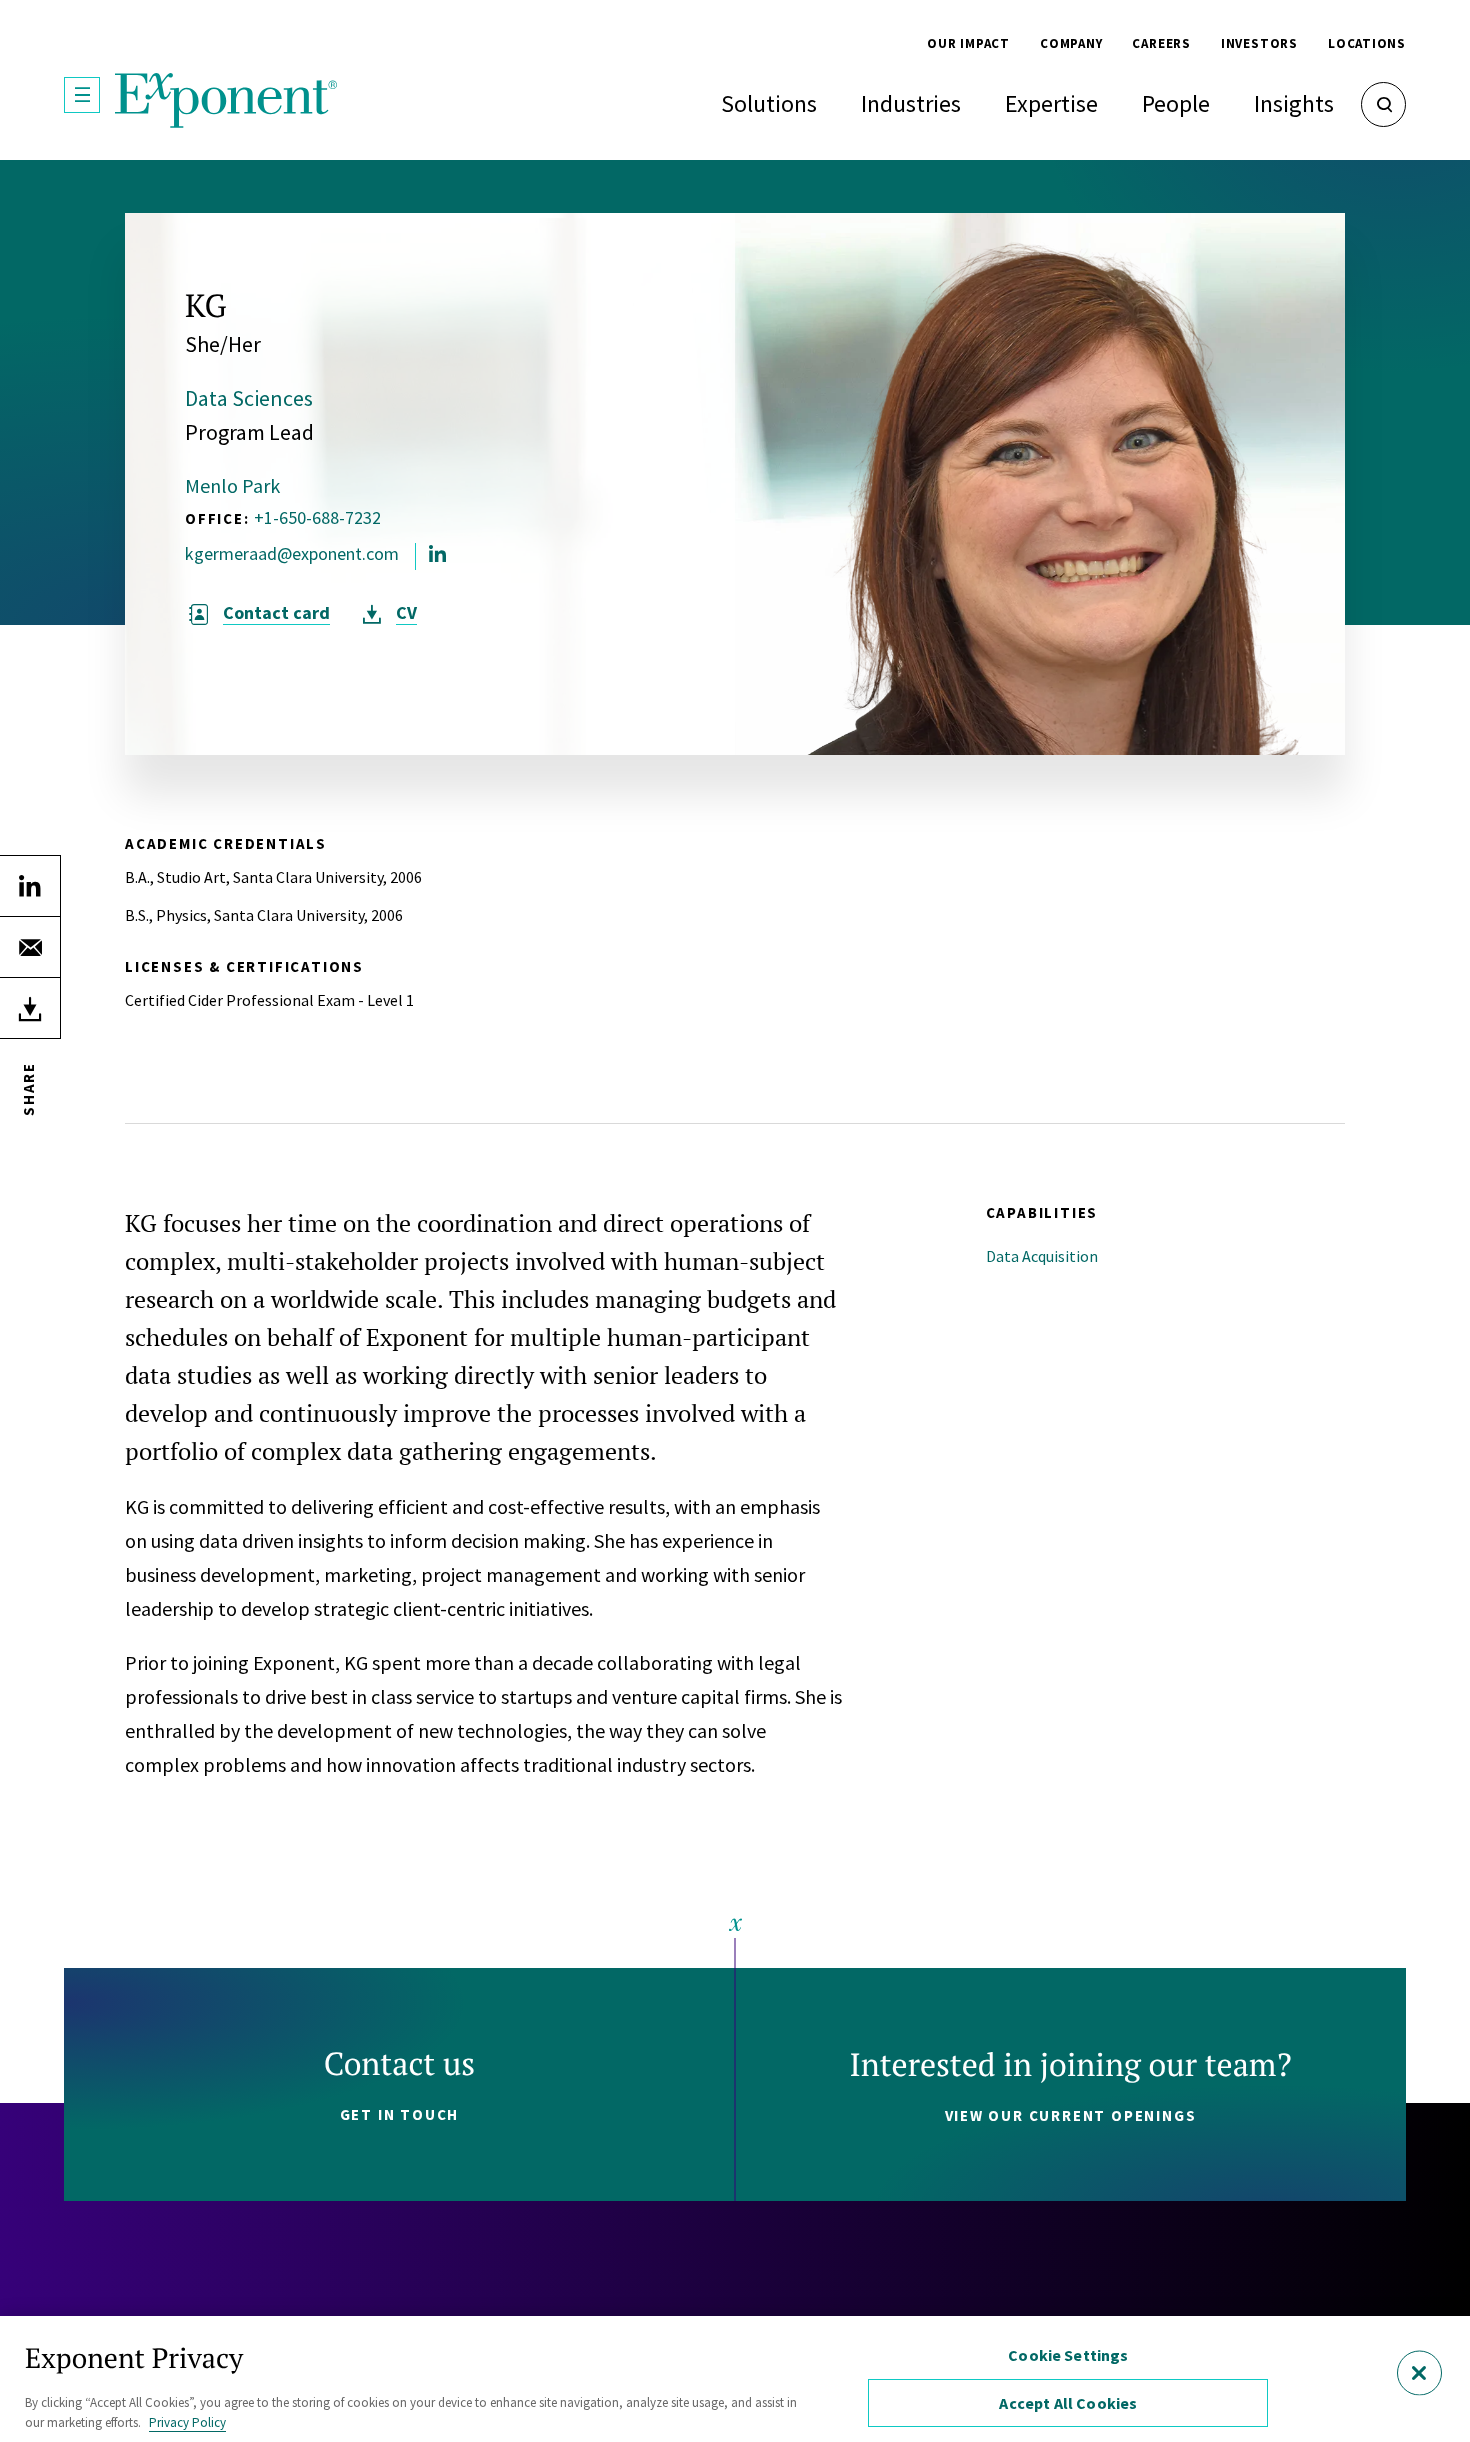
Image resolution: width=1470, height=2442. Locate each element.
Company (1071, 43)
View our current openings (1071, 2115)
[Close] (1419, 2373)
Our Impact (968, 43)
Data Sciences (249, 398)
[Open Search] (1383, 104)
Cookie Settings (1068, 2355)
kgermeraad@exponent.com (292, 554)
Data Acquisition (1042, 1256)
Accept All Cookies (1068, 2403)
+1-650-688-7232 (317, 517)
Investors (1259, 43)
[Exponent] (226, 100)
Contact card (276, 613)
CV (406, 613)
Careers (1161, 43)
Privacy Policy (187, 2421)
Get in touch (400, 2114)
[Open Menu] (82, 95)
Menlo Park (232, 485)
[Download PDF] (30, 1008)
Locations (1367, 43)
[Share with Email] (30, 947)
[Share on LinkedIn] (30, 886)
